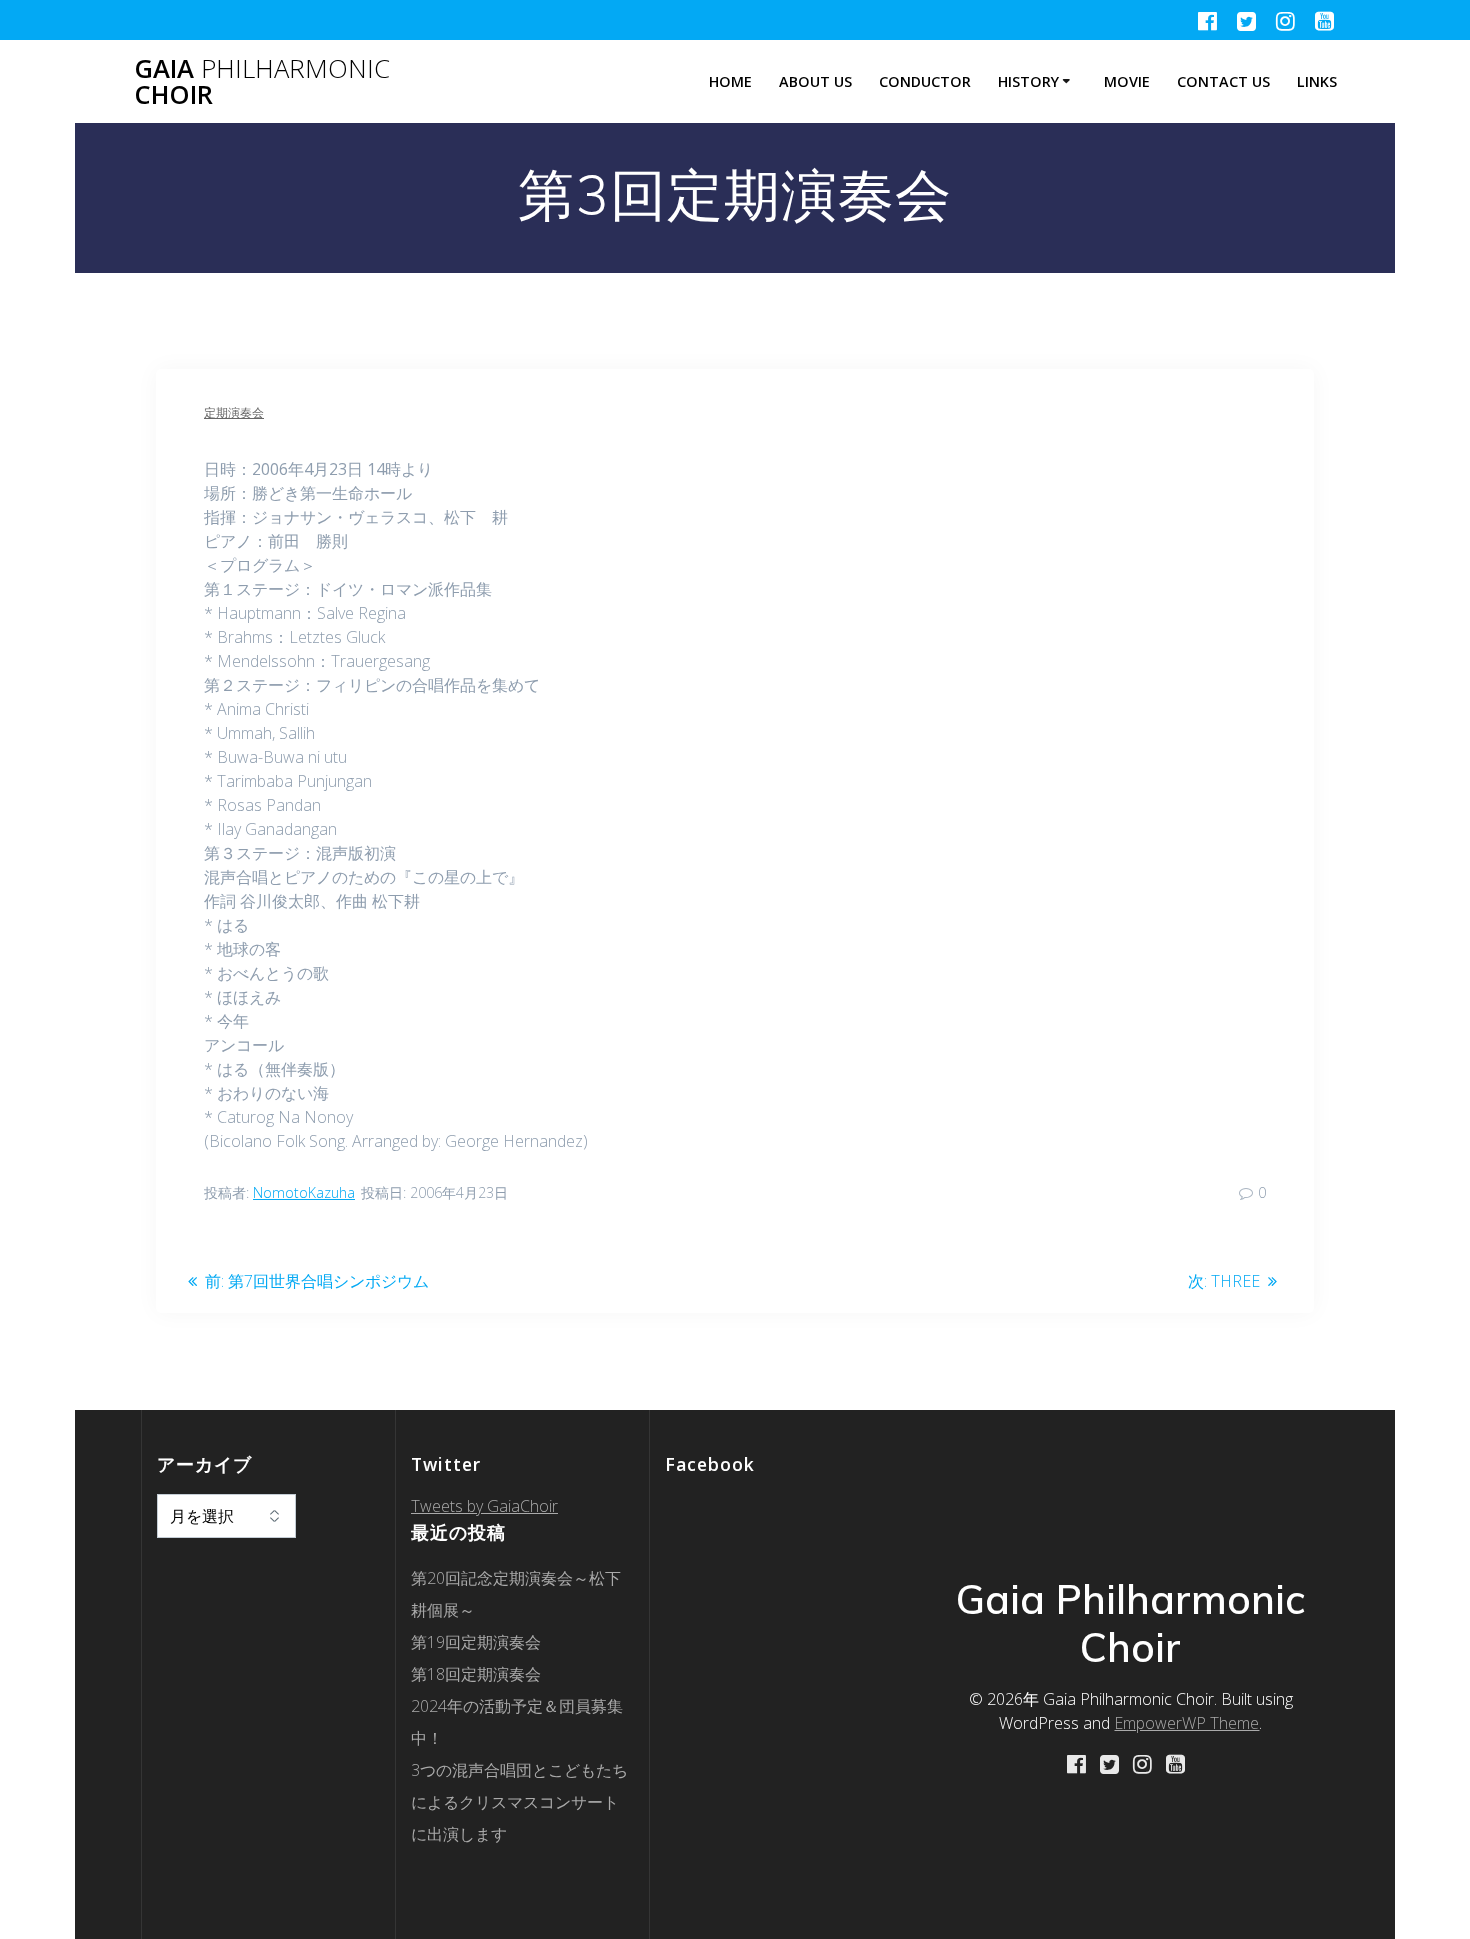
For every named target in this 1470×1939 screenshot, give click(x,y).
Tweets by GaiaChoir (484, 1506)
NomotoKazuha (304, 1192)
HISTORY (1028, 81)
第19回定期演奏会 (476, 1642)
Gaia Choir (262, 81)
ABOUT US (815, 81)
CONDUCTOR (925, 81)
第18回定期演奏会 (476, 1674)
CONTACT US (1223, 81)
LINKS (1317, 81)
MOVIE (1127, 81)
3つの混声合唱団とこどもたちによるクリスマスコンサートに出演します (519, 1802)
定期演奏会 (234, 412)
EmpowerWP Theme (1186, 1723)
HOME (730, 81)
